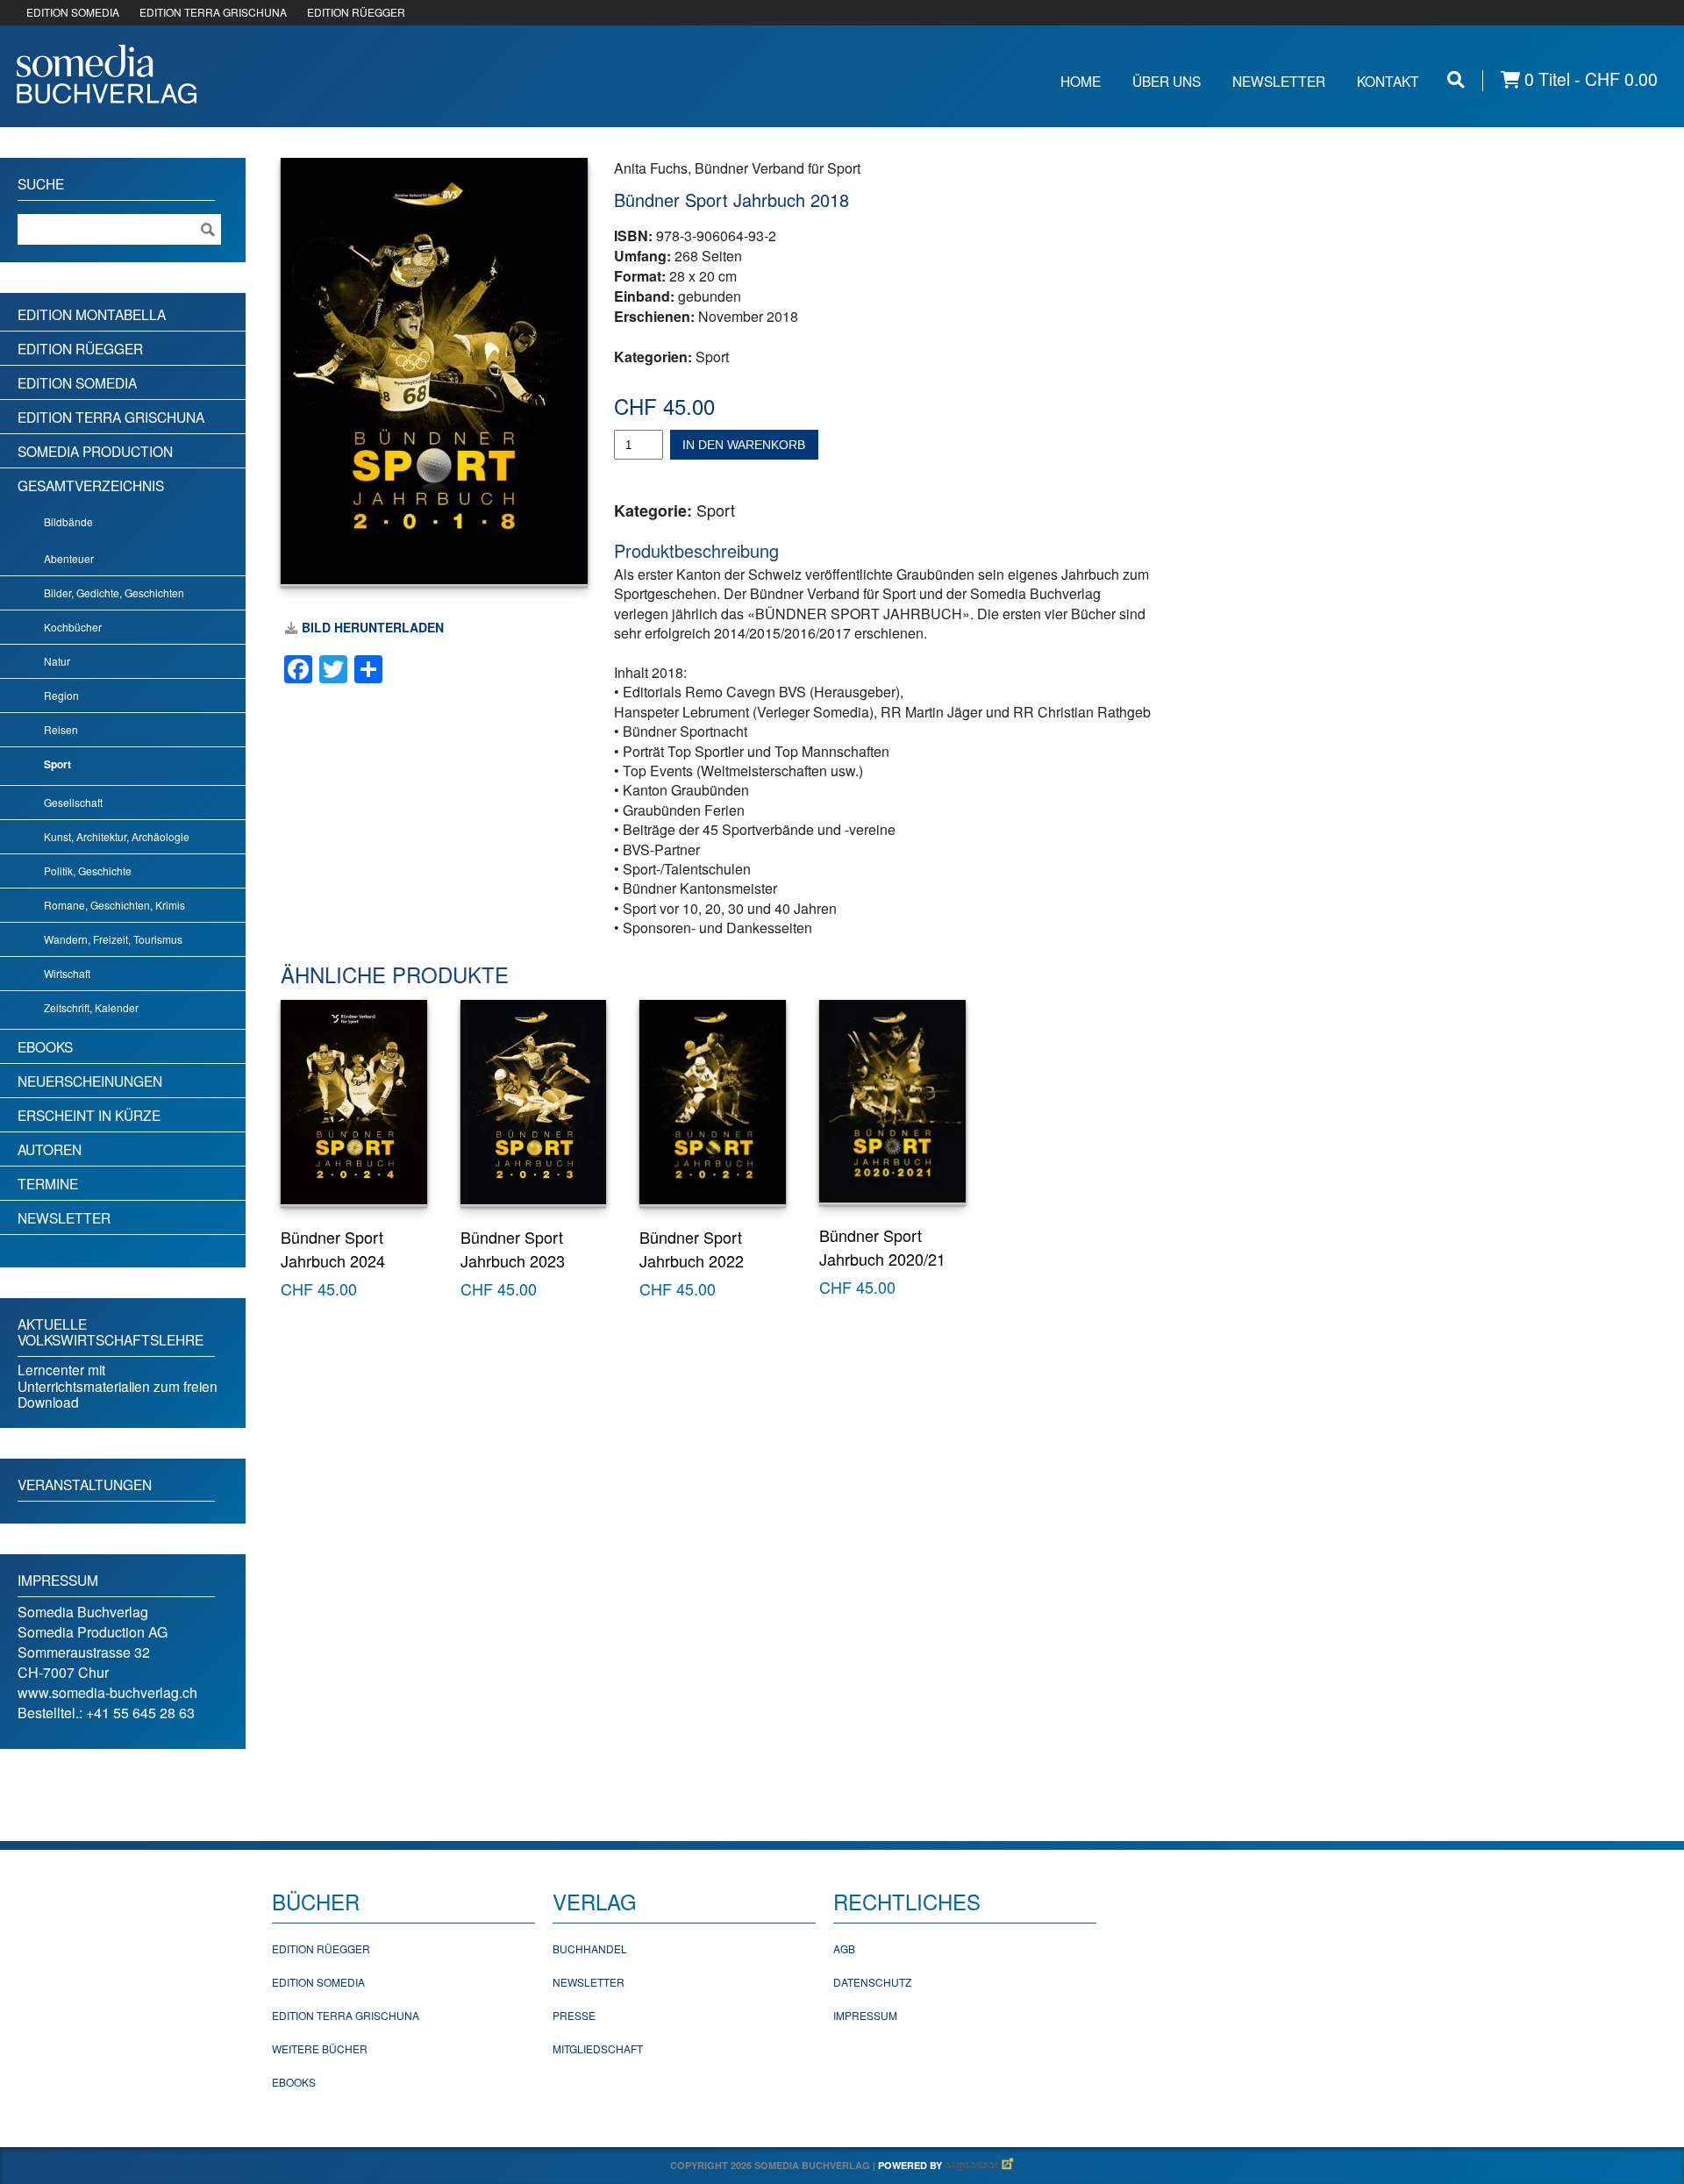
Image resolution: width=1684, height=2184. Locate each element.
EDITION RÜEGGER (356, 12)
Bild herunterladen (373, 627)
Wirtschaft (67, 973)
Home (1081, 81)
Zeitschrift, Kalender (91, 1007)
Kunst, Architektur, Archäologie (117, 836)
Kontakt (1388, 81)
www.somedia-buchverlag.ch (107, 1692)
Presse (574, 2015)
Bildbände (68, 521)
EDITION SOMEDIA (73, 12)
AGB (844, 1948)
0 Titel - (1589, 79)
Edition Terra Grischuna (111, 417)
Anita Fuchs (651, 168)
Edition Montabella (92, 314)
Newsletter (1279, 81)
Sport (712, 357)
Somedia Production (95, 451)
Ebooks (45, 1046)
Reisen (61, 729)
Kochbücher (73, 627)
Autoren (50, 1149)
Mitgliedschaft (598, 2048)
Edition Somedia (77, 382)
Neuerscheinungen (90, 1081)
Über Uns (1167, 81)
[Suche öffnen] (1456, 79)
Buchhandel (590, 1948)
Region (61, 695)
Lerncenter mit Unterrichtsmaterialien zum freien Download (118, 1385)
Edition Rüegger (80, 348)
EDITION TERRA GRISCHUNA (213, 12)
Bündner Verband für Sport (778, 168)
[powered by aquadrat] (980, 2165)
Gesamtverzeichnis (91, 485)
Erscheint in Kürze (89, 1115)
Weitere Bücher (320, 2048)
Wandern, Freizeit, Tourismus (113, 939)
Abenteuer (69, 558)
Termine (48, 1183)
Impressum (865, 2015)
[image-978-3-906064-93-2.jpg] (434, 371)
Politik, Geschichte (88, 871)
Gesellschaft (73, 802)
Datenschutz (872, 1982)
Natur (57, 661)
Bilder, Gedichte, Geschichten (114, 592)
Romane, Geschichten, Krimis (114, 905)
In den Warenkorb (744, 445)
